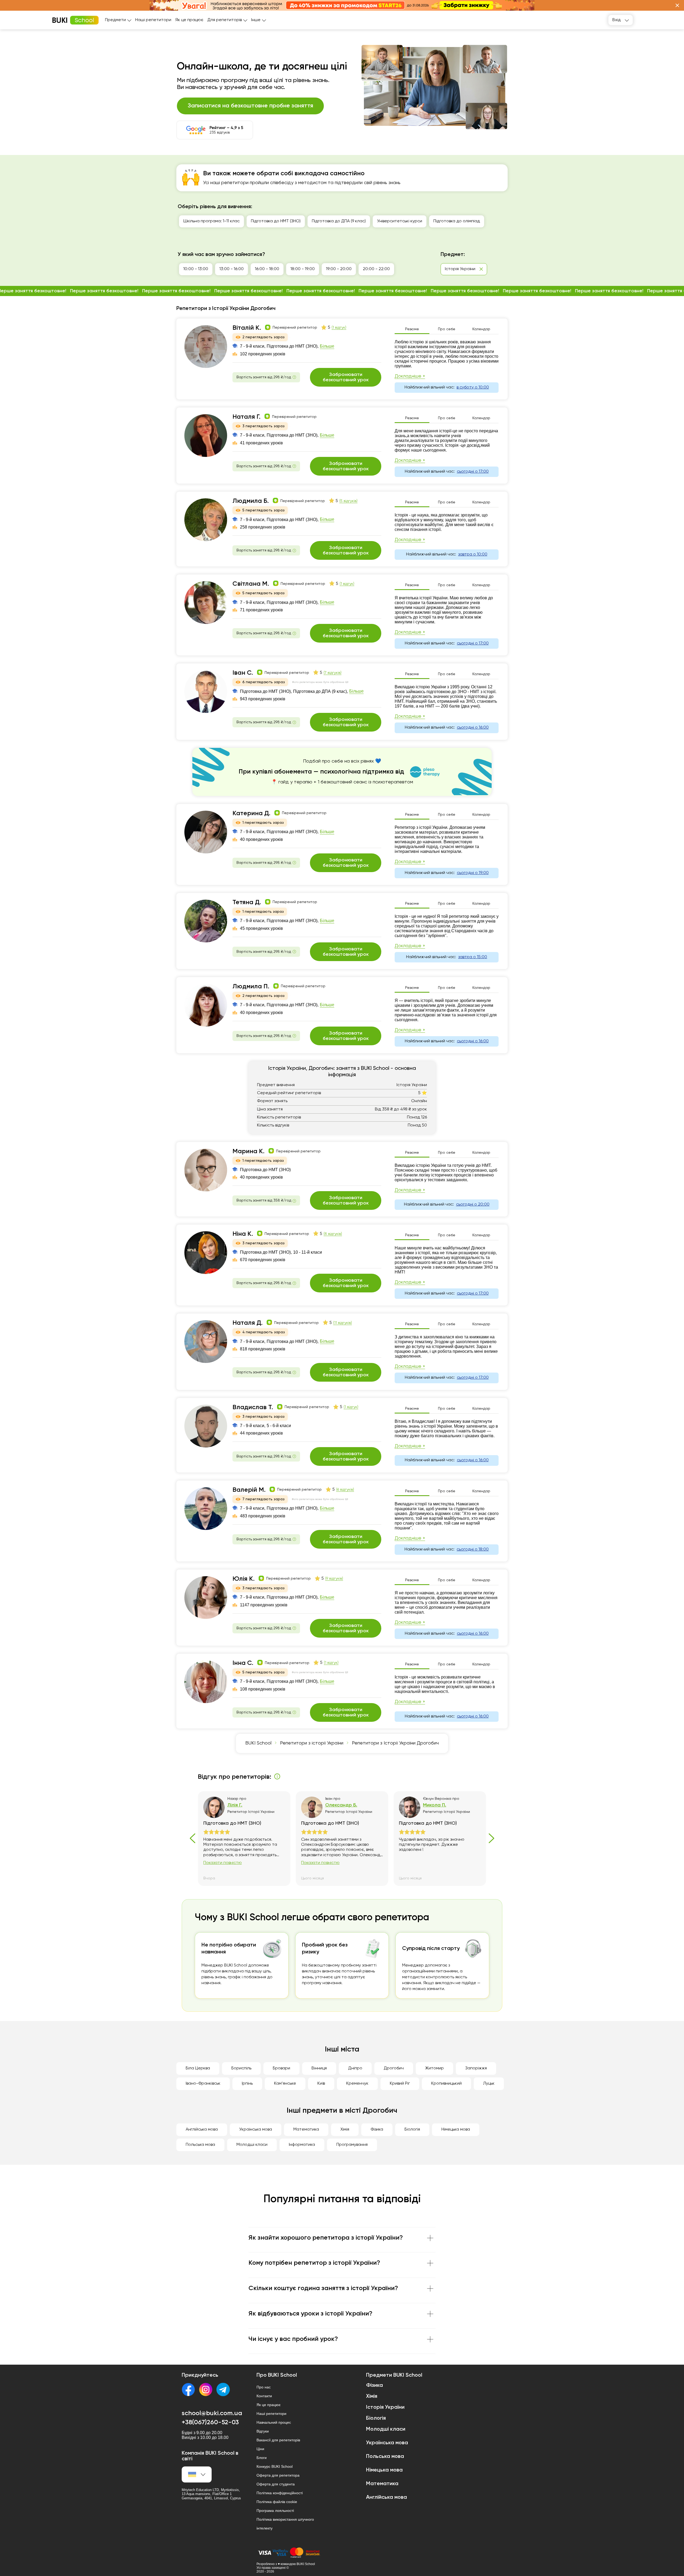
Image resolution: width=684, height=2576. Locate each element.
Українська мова (256, 2130)
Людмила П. (251, 986)
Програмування (352, 2145)
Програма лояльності (275, 2511)
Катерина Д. (251, 813)
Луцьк (489, 2084)
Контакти (264, 2396)
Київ (321, 2084)
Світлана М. (251, 584)
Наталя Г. (246, 417)
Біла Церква (198, 2068)
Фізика (377, 2130)
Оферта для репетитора (278, 2475)
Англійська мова (202, 2130)
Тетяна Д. (247, 902)
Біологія (412, 2130)
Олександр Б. (341, 1805)
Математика (306, 2130)
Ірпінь (247, 2084)
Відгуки (263, 2431)
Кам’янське (285, 2084)
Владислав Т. (253, 1407)
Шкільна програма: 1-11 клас (211, 221)
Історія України (385, 2407)
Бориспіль (241, 2068)
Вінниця (319, 2068)
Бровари (281, 2068)
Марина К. (248, 1151)
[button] (677, 5)
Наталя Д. (248, 1323)
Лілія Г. (235, 1805)
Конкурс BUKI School (275, 2466)
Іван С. (243, 673)
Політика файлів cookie (277, 2502)
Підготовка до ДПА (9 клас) (339, 221)
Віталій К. (247, 328)
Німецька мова (456, 2130)
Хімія (345, 2130)
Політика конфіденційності (280, 2493)
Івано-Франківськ (203, 2084)
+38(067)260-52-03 (210, 2422)
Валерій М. (249, 1490)
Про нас (264, 2387)
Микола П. (435, 1805)
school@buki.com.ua (212, 2413)
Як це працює (189, 20)
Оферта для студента (276, 2484)
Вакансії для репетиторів (278, 2440)
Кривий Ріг (400, 2084)
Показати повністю (223, 1863)
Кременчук (357, 2084)
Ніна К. (243, 1234)
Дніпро (355, 2068)
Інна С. (243, 1663)
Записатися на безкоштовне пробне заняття (250, 106)
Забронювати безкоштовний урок (346, 377)
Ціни (260, 2449)
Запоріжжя (476, 2068)
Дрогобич (394, 2068)
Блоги (262, 2458)
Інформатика (302, 2145)
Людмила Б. (251, 501)
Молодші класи (252, 2145)
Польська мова (200, 2145)
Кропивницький (446, 2084)
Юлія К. (244, 1579)
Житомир (434, 2068)
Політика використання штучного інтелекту (285, 2524)
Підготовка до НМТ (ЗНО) (276, 221)
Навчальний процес (274, 2422)
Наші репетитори (153, 20)
